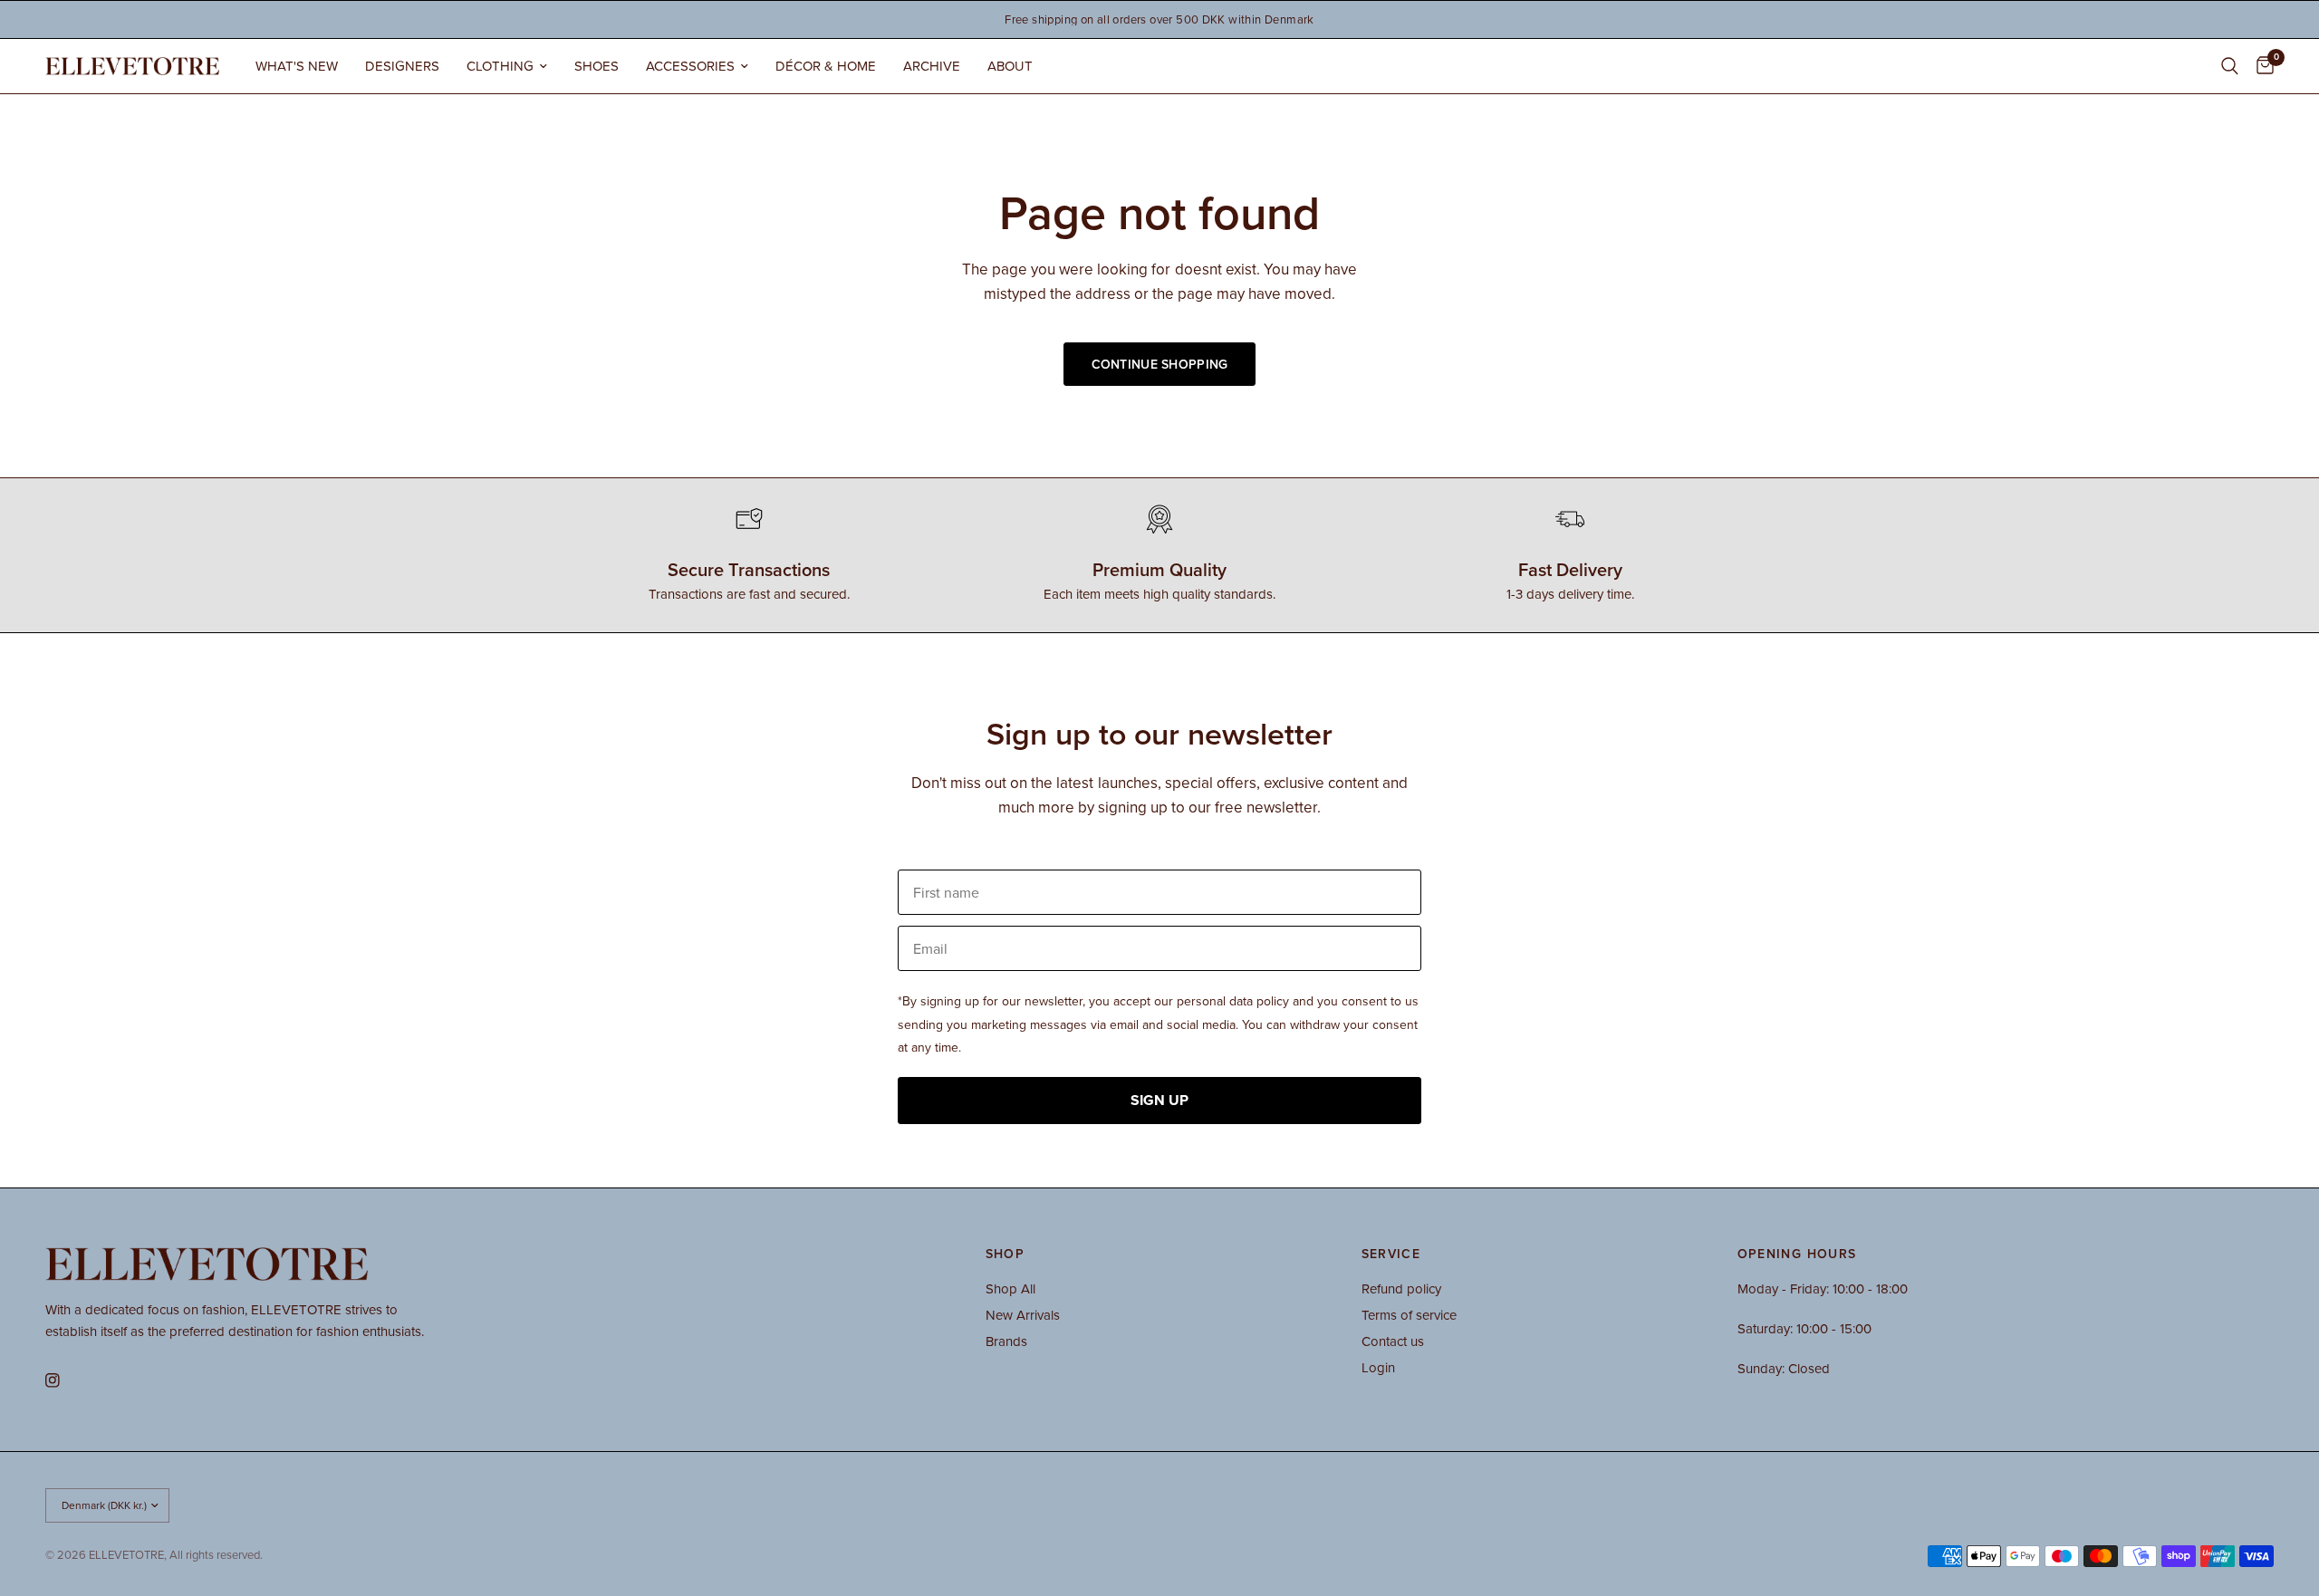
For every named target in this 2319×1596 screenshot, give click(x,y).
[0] (2261, 66)
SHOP (1006, 1254)
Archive (932, 66)
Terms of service (1409, 1315)
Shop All (1010, 1288)
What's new (297, 66)
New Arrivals (1023, 1315)
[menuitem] (297, 66)
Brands (1006, 1341)
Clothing (500, 66)
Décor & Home (826, 66)
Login (1378, 1367)
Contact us (1393, 1341)
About (1010, 66)
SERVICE (1391, 1254)
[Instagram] (65, 1380)
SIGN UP (1159, 1100)
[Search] (2230, 66)
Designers (402, 66)
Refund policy (1401, 1288)
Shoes (597, 66)
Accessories (690, 66)
